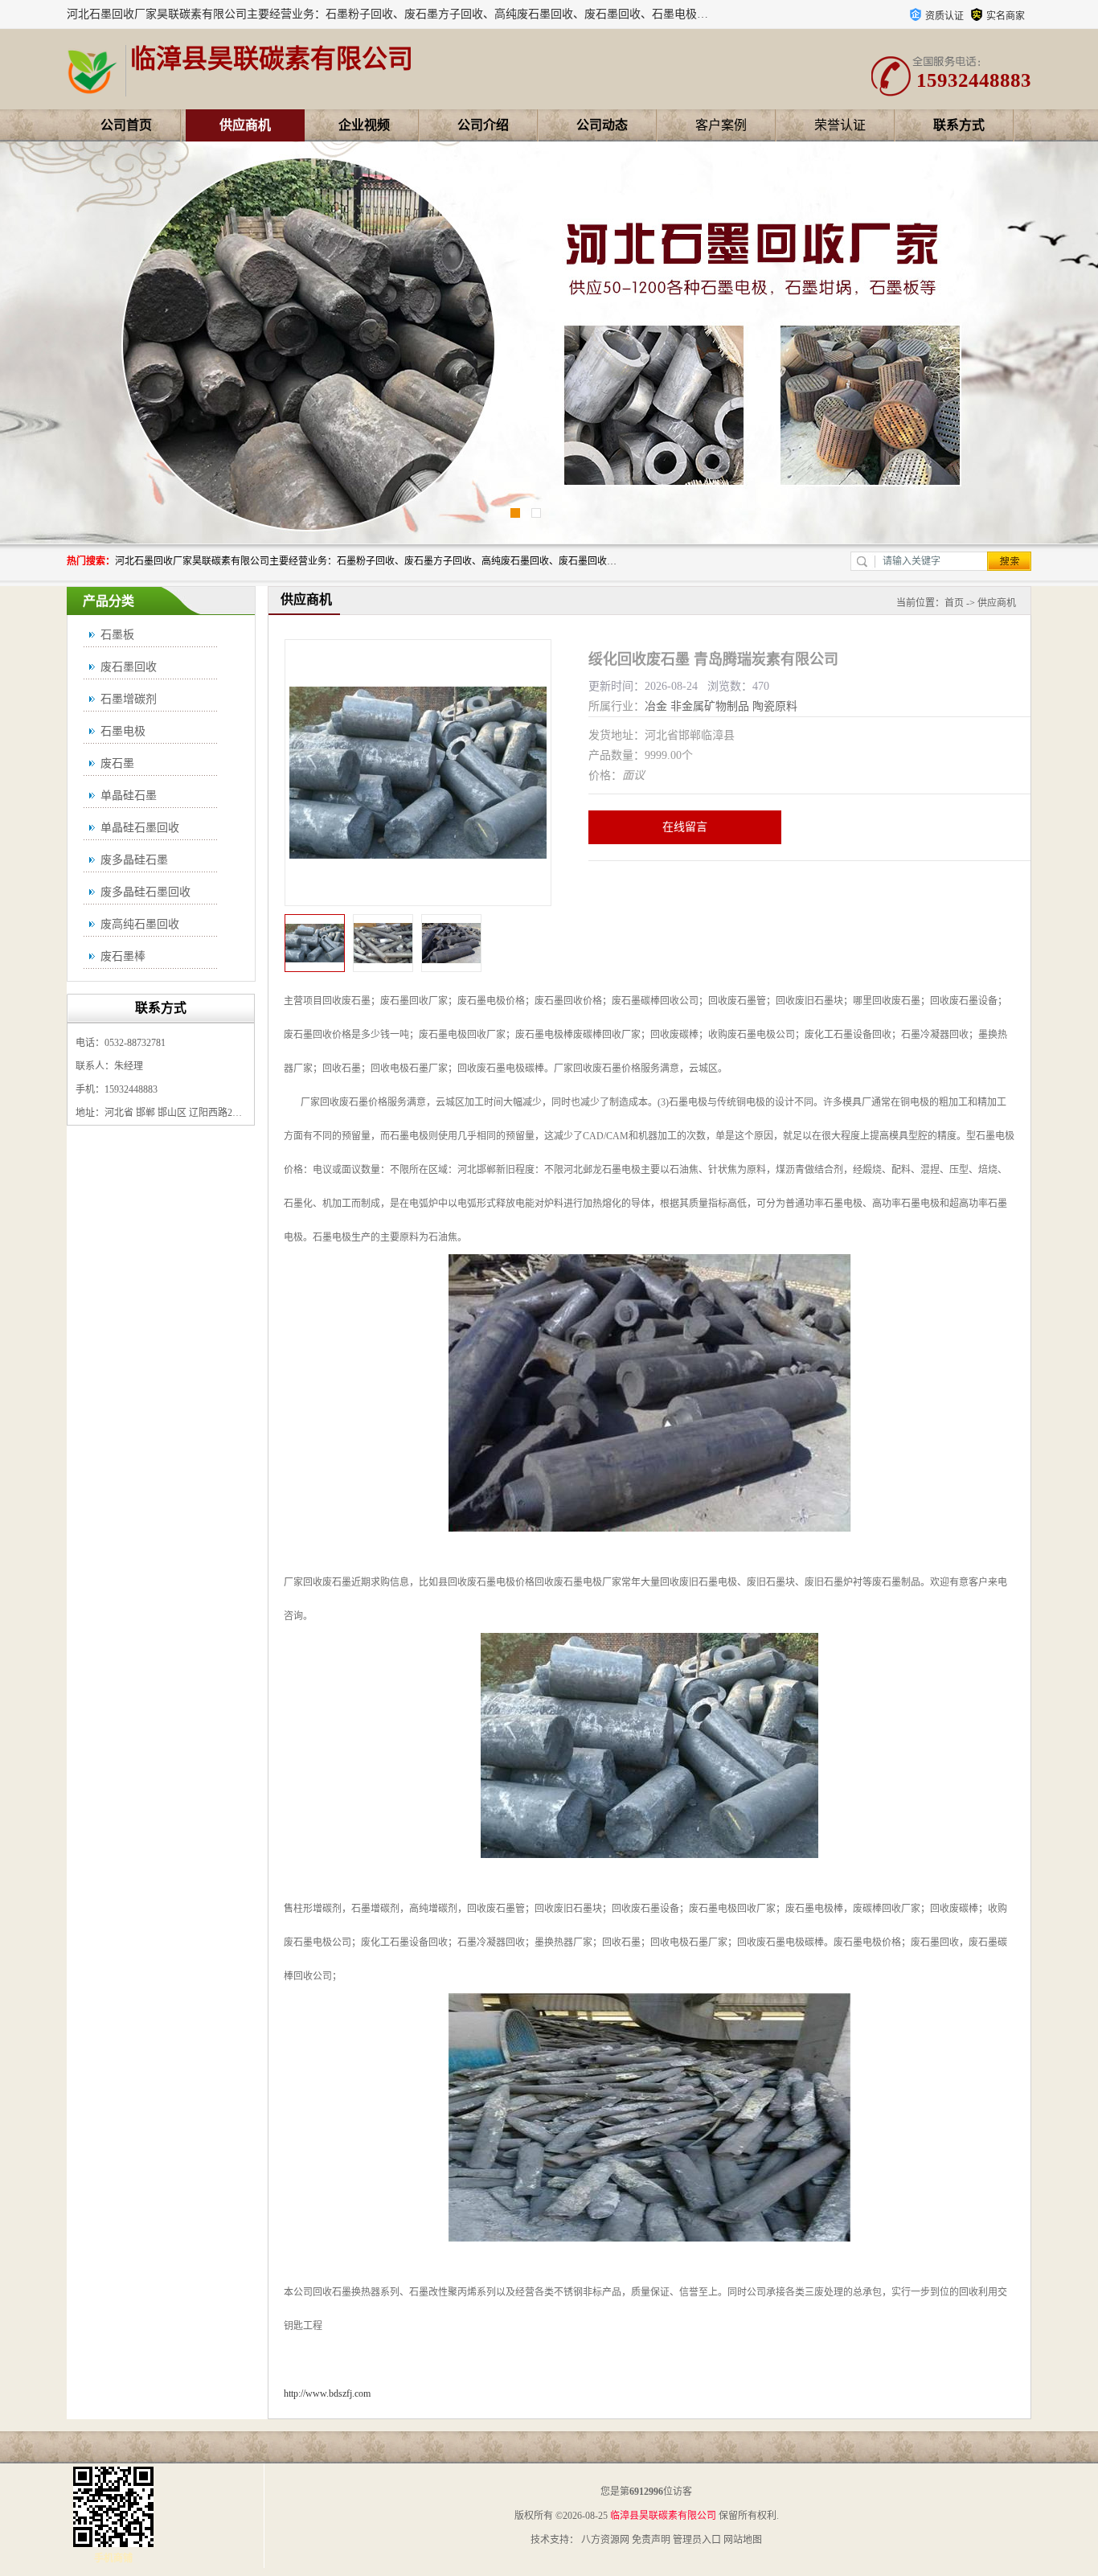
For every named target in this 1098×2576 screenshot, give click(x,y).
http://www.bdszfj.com (327, 2393)
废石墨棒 (123, 956)
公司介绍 (483, 125)
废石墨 (117, 763)
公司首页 (126, 125)
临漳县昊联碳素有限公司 (663, 2516)
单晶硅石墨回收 (140, 828)
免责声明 (651, 2540)
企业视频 (364, 125)
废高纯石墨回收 (140, 924)
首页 (954, 603)
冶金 (656, 706)
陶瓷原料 (775, 706)
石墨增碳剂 (129, 699)
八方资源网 (605, 2540)
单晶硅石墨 (129, 796)
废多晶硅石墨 (134, 860)
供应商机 (245, 125)
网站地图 (743, 2540)
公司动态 (602, 125)
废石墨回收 (129, 667)
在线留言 (685, 827)
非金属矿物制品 (710, 706)
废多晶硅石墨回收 (145, 892)
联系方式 (959, 125)
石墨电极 (123, 731)
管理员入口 (697, 2540)
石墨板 (117, 635)
